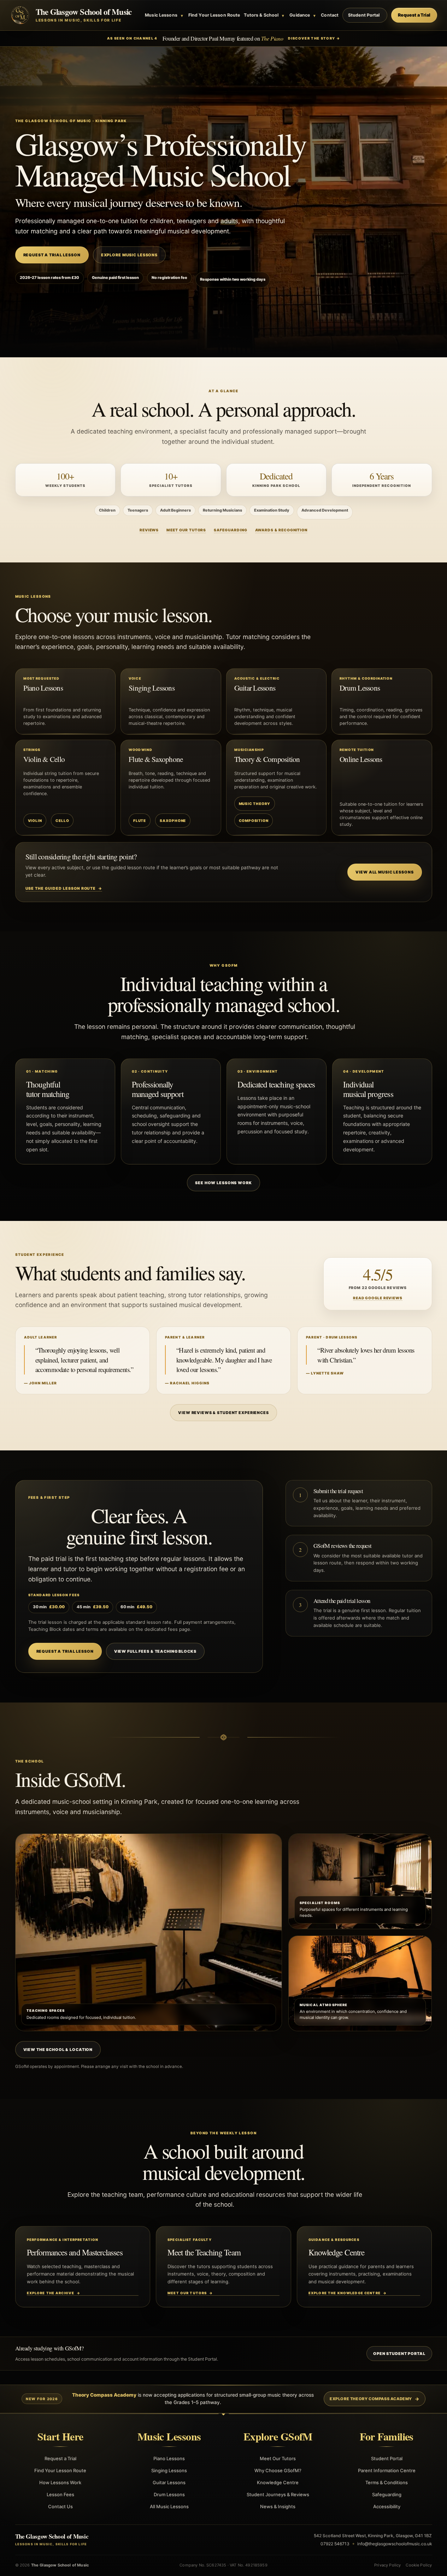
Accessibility (387, 2506)
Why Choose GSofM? (278, 2470)
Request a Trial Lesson (52, 255)
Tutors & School (264, 15)
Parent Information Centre (387, 2470)
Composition (254, 821)
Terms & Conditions (387, 2482)
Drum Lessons (169, 2494)
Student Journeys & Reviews (278, 2494)
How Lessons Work (60, 2482)
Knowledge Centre (278, 2482)
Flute (140, 821)
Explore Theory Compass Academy (371, 2399)
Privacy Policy (387, 2565)
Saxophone (173, 821)
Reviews (149, 530)
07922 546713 (335, 2544)
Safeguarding (230, 530)
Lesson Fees (60, 2494)
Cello (62, 821)
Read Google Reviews (378, 1298)
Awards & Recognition (281, 530)
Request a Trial (414, 15)
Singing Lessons (169, 2470)
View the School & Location (58, 2050)
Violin (35, 821)
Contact (330, 15)
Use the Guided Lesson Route (64, 889)
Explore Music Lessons (129, 255)
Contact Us (60, 2506)
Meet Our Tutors (186, 530)
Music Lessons (164, 15)
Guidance (302, 15)
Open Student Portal (399, 2354)
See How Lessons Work (223, 1183)
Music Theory (255, 804)
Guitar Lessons (169, 2482)
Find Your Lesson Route (214, 15)
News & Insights (278, 2506)
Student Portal (364, 15)
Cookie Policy (419, 2565)
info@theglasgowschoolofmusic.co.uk (395, 2544)
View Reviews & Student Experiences (223, 1413)
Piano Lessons (169, 2458)
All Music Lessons (169, 2506)
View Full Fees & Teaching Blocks (155, 1651)
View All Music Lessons (384, 872)
